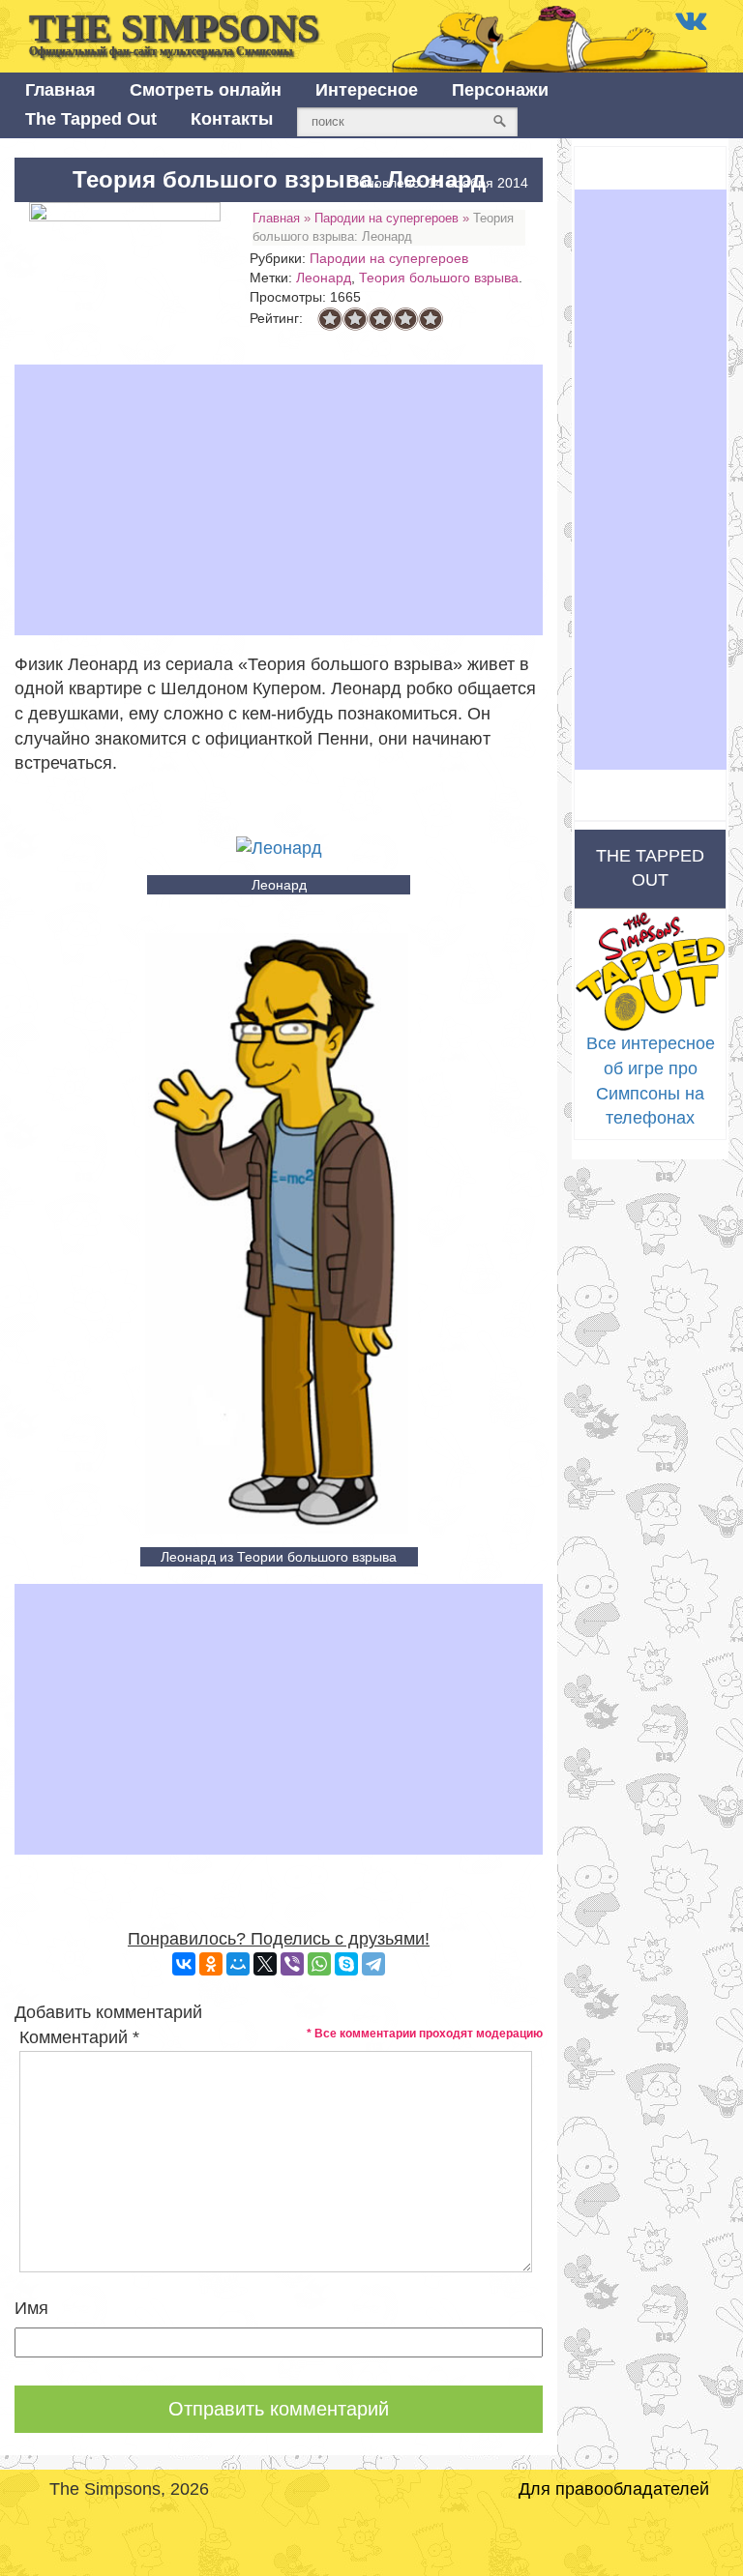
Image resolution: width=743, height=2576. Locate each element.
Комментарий (79, 2037)
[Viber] (292, 1964)
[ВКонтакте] (184, 1964)
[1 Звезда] (330, 319)
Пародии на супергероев (386, 218)
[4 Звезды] (405, 319)
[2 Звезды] (355, 319)
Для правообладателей (614, 2489)
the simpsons (174, 32)
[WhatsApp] (319, 1964)
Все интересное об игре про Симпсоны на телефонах (651, 1081)
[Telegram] (373, 1964)
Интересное (367, 90)
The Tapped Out (91, 119)
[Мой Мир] (238, 1964)
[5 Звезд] (431, 319)
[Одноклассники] (211, 1964)
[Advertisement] (279, 500)
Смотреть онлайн (206, 90)
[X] (265, 1964)
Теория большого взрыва (439, 278)
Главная (60, 90)
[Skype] (346, 1964)
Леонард (324, 278)
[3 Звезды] (380, 319)
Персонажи (500, 90)
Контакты (232, 119)
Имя (31, 2308)
